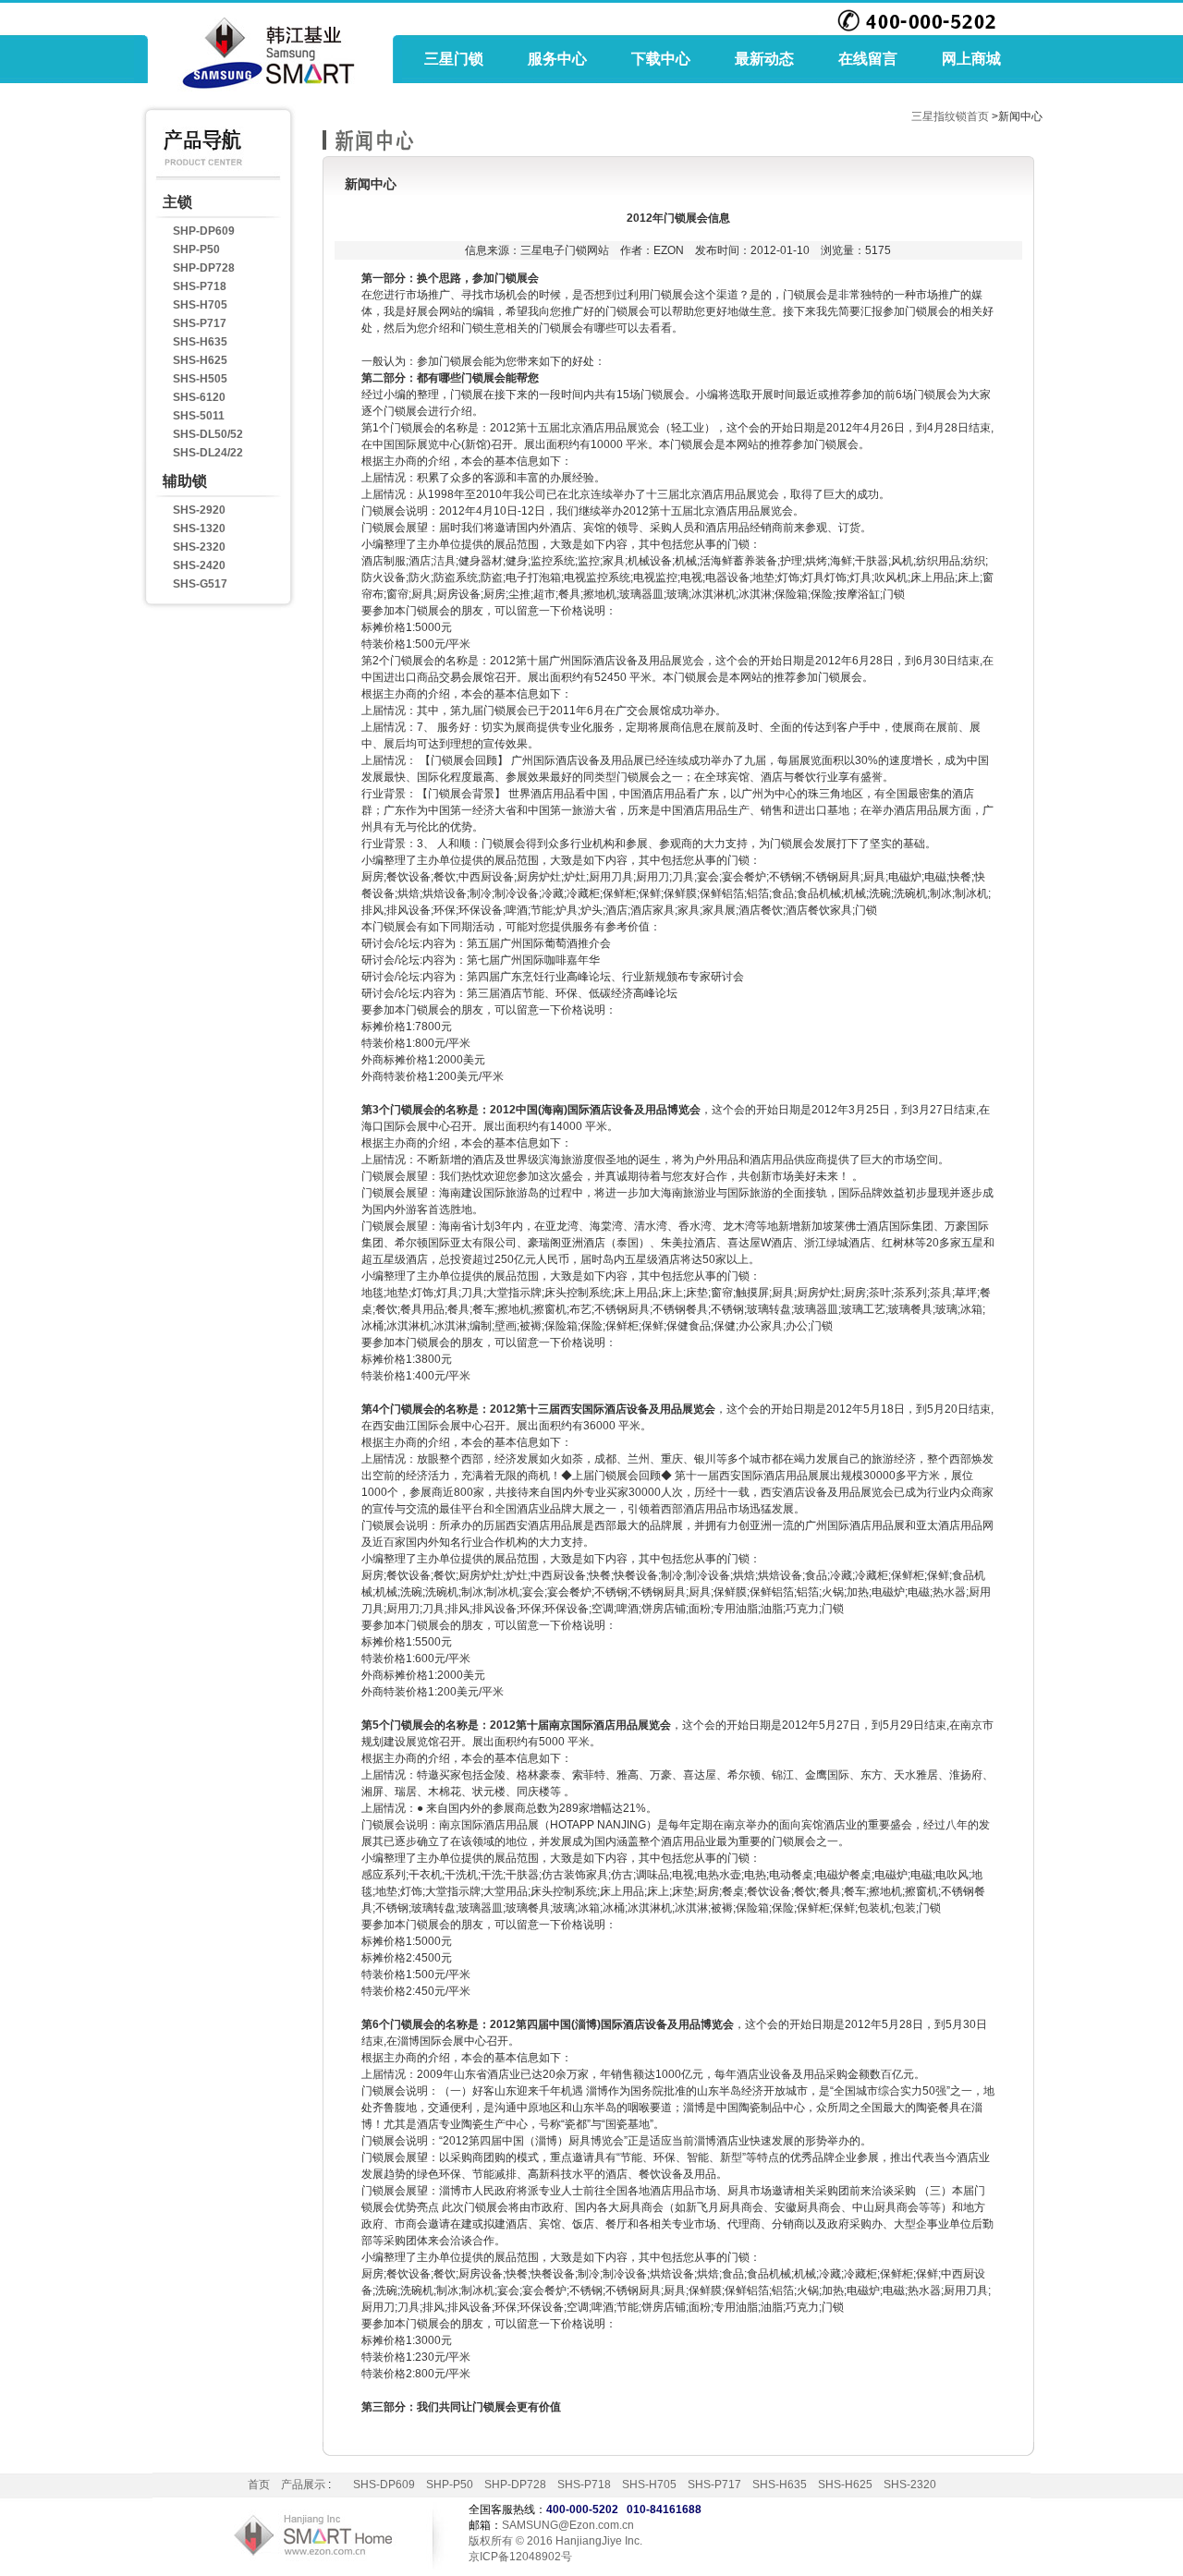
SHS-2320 (199, 547)
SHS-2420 (199, 565)
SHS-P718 (200, 286)
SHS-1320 (199, 529)
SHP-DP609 (204, 231)
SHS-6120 (199, 397)
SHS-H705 (200, 305)
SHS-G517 (200, 584)
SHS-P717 (200, 323)
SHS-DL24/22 (208, 453)
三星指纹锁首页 (950, 116)
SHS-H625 (200, 360)
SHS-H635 (200, 342)
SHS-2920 (199, 510)
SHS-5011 (199, 416)
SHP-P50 (196, 249)
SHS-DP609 (384, 2485)
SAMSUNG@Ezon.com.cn (568, 2525)
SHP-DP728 (204, 268)
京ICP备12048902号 (520, 2557)
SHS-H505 (200, 379)
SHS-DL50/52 (208, 434)
